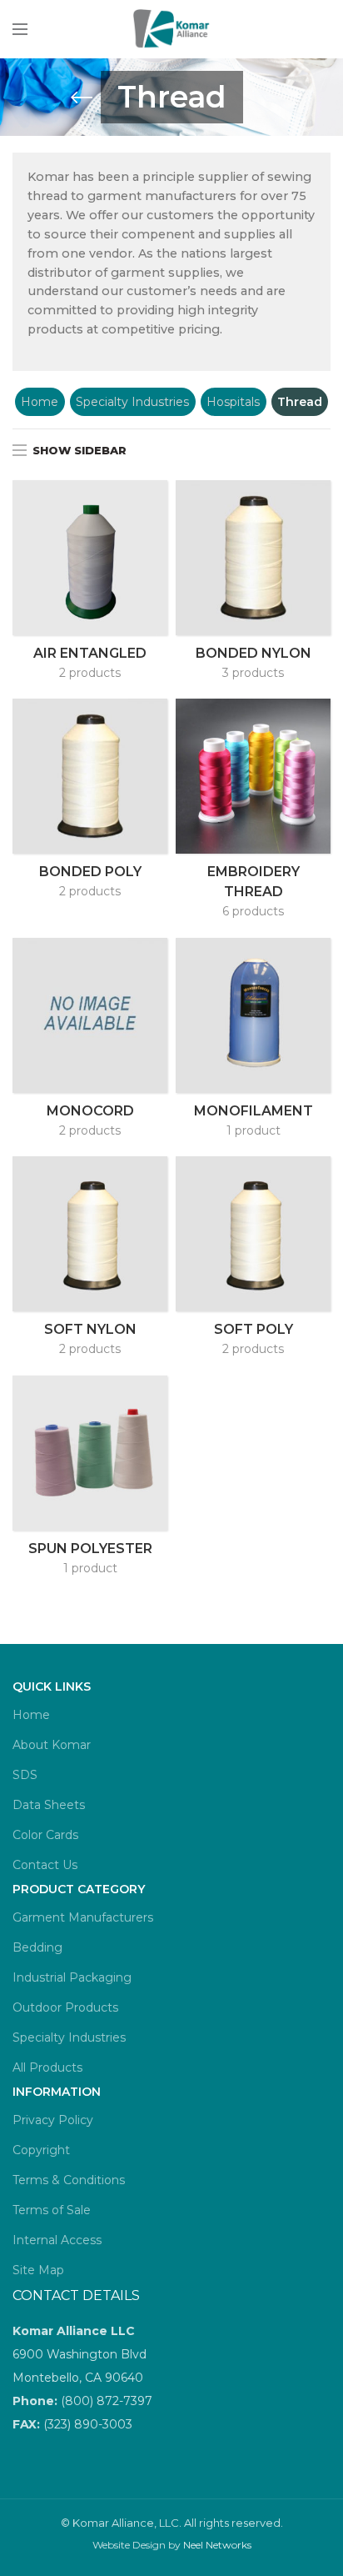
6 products (253, 911)
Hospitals (233, 402)
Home (40, 402)
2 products (90, 673)
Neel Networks (217, 2545)
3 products (253, 673)
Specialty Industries (132, 402)
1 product (254, 1130)
